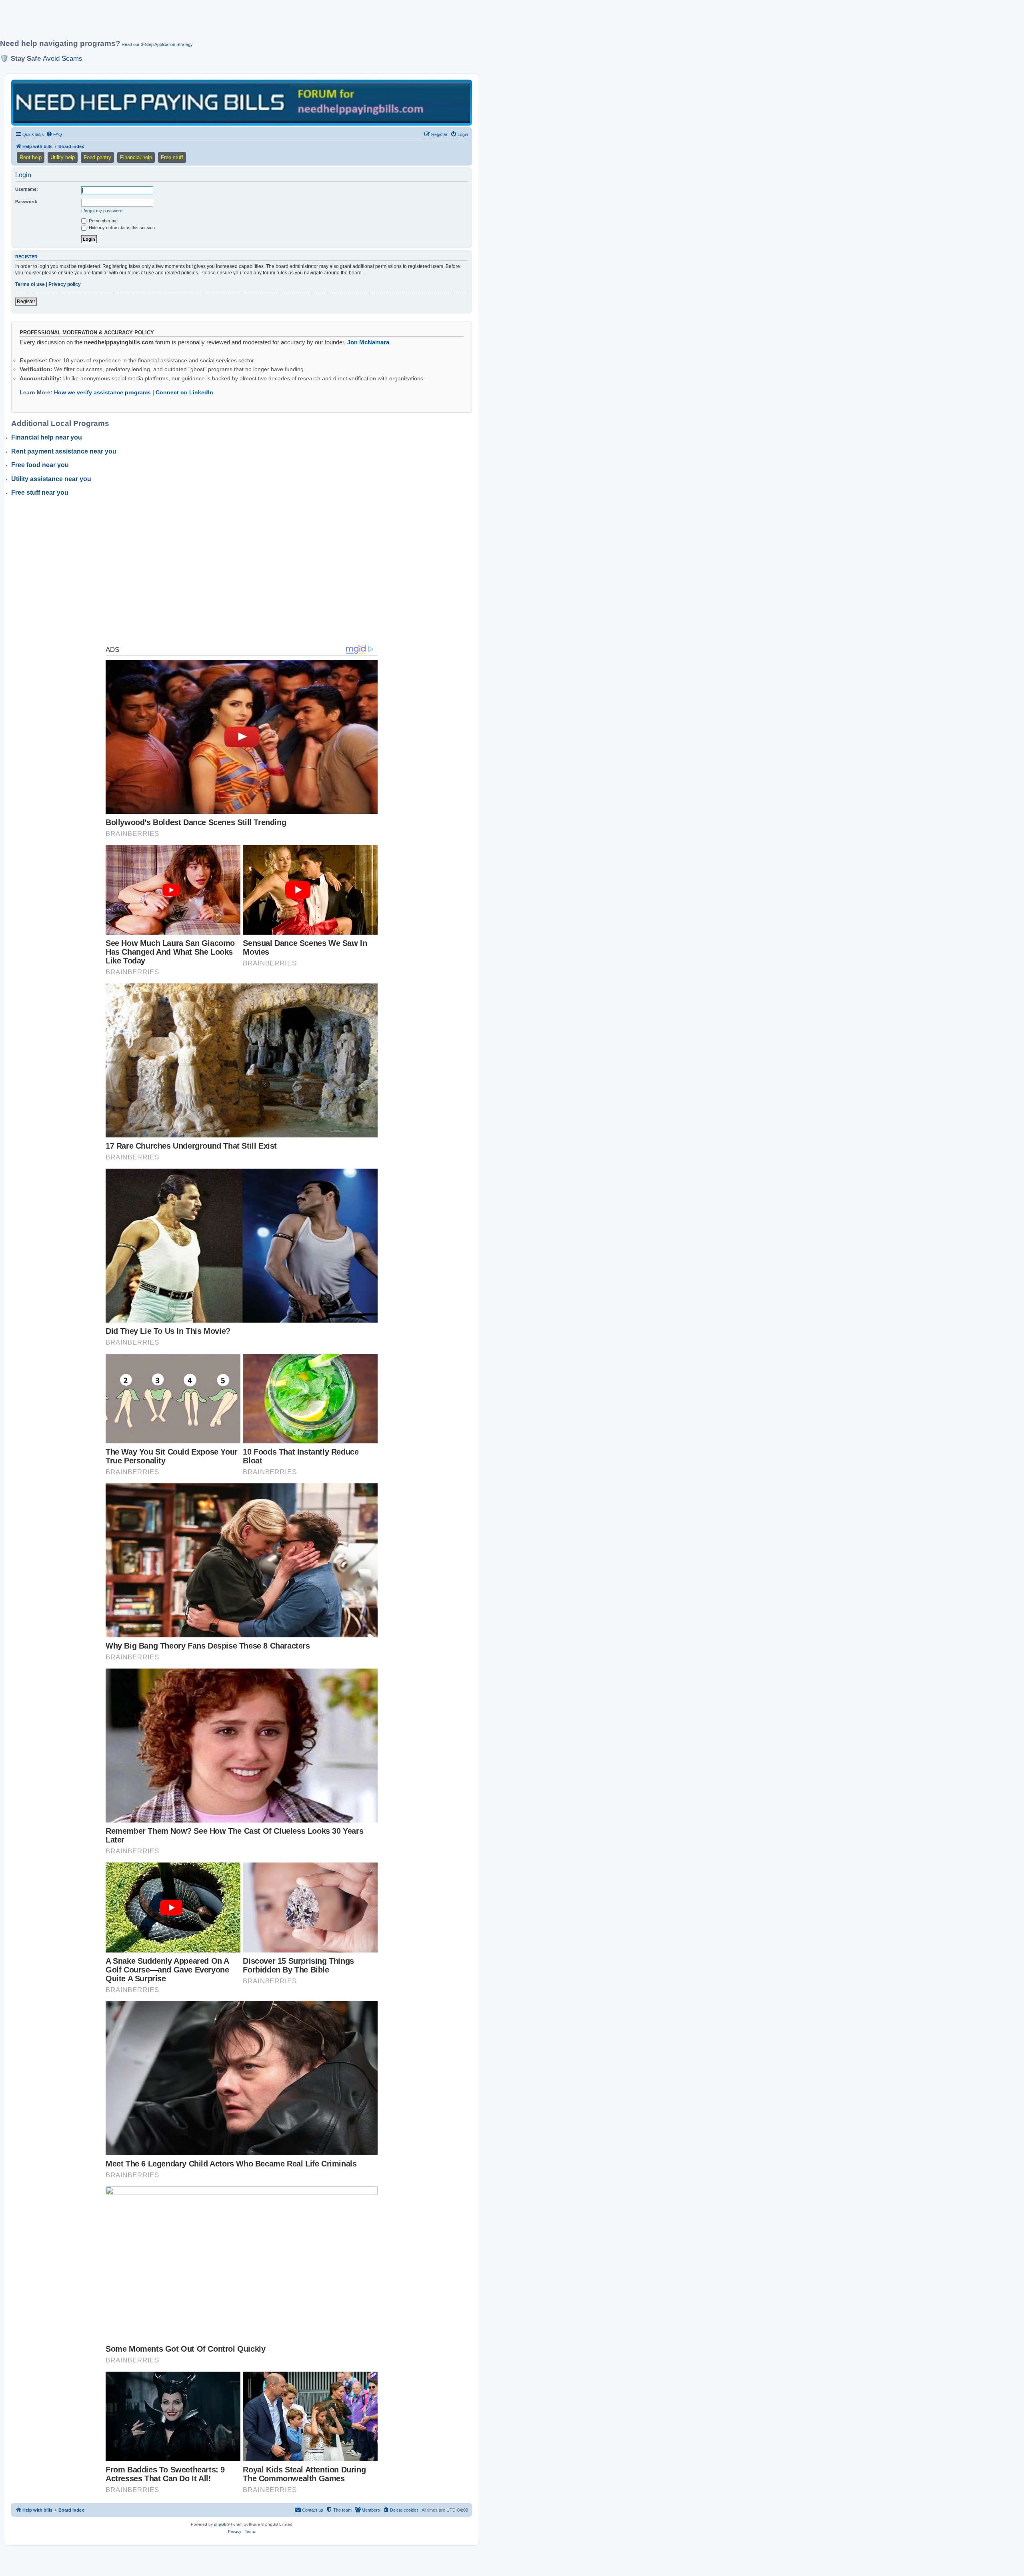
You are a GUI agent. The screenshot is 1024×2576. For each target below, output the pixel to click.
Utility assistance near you (51, 479)
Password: (26, 202)
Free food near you (40, 465)
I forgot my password (102, 211)
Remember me (103, 221)
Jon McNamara (368, 342)
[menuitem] (54, 134)
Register (26, 302)
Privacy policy (65, 284)
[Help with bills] (242, 102)
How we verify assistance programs (102, 392)
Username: (27, 189)
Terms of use (30, 284)
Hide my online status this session (121, 228)
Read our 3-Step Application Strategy (157, 44)
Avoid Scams (63, 58)
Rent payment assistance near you (64, 451)
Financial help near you (47, 437)
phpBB (220, 2524)
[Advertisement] (194, 23)
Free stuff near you (40, 493)
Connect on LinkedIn (184, 392)
